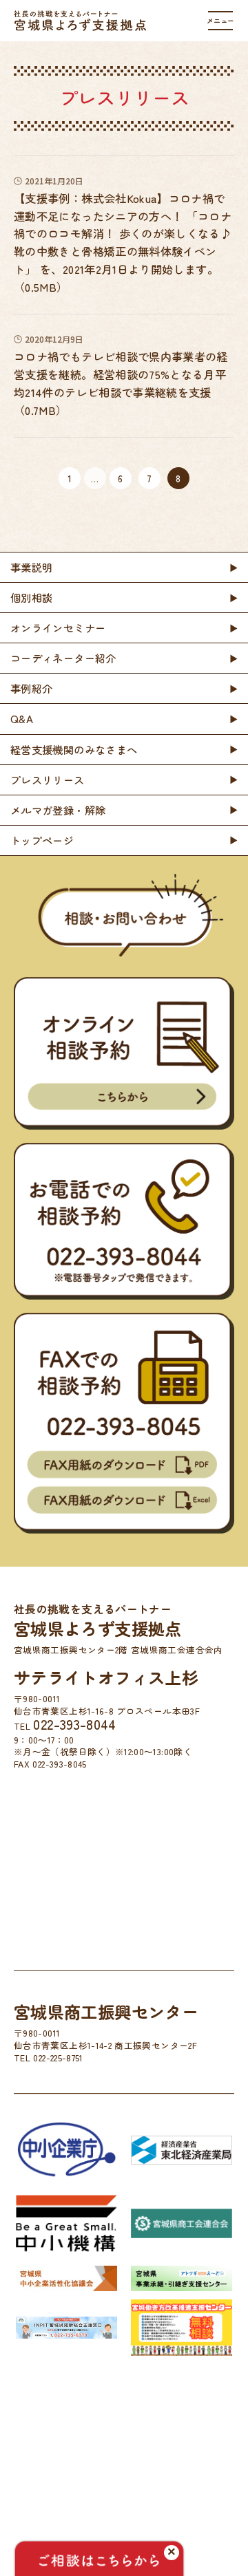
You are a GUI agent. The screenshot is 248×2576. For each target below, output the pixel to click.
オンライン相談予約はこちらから (124, 1097)
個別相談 (31, 597)
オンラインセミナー (58, 627)
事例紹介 (31, 688)
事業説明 (31, 567)
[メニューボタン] (220, 21)
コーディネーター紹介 (63, 658)
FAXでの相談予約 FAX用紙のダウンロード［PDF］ (124, 1464)
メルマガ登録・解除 (58, 810)
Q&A (22, 718)
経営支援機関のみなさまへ (74, 749)
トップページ (42, 840)
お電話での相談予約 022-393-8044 (124, 1257)
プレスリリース (48, 780)
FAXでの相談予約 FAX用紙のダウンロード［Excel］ (124, 1500)
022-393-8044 (74, 1724)
